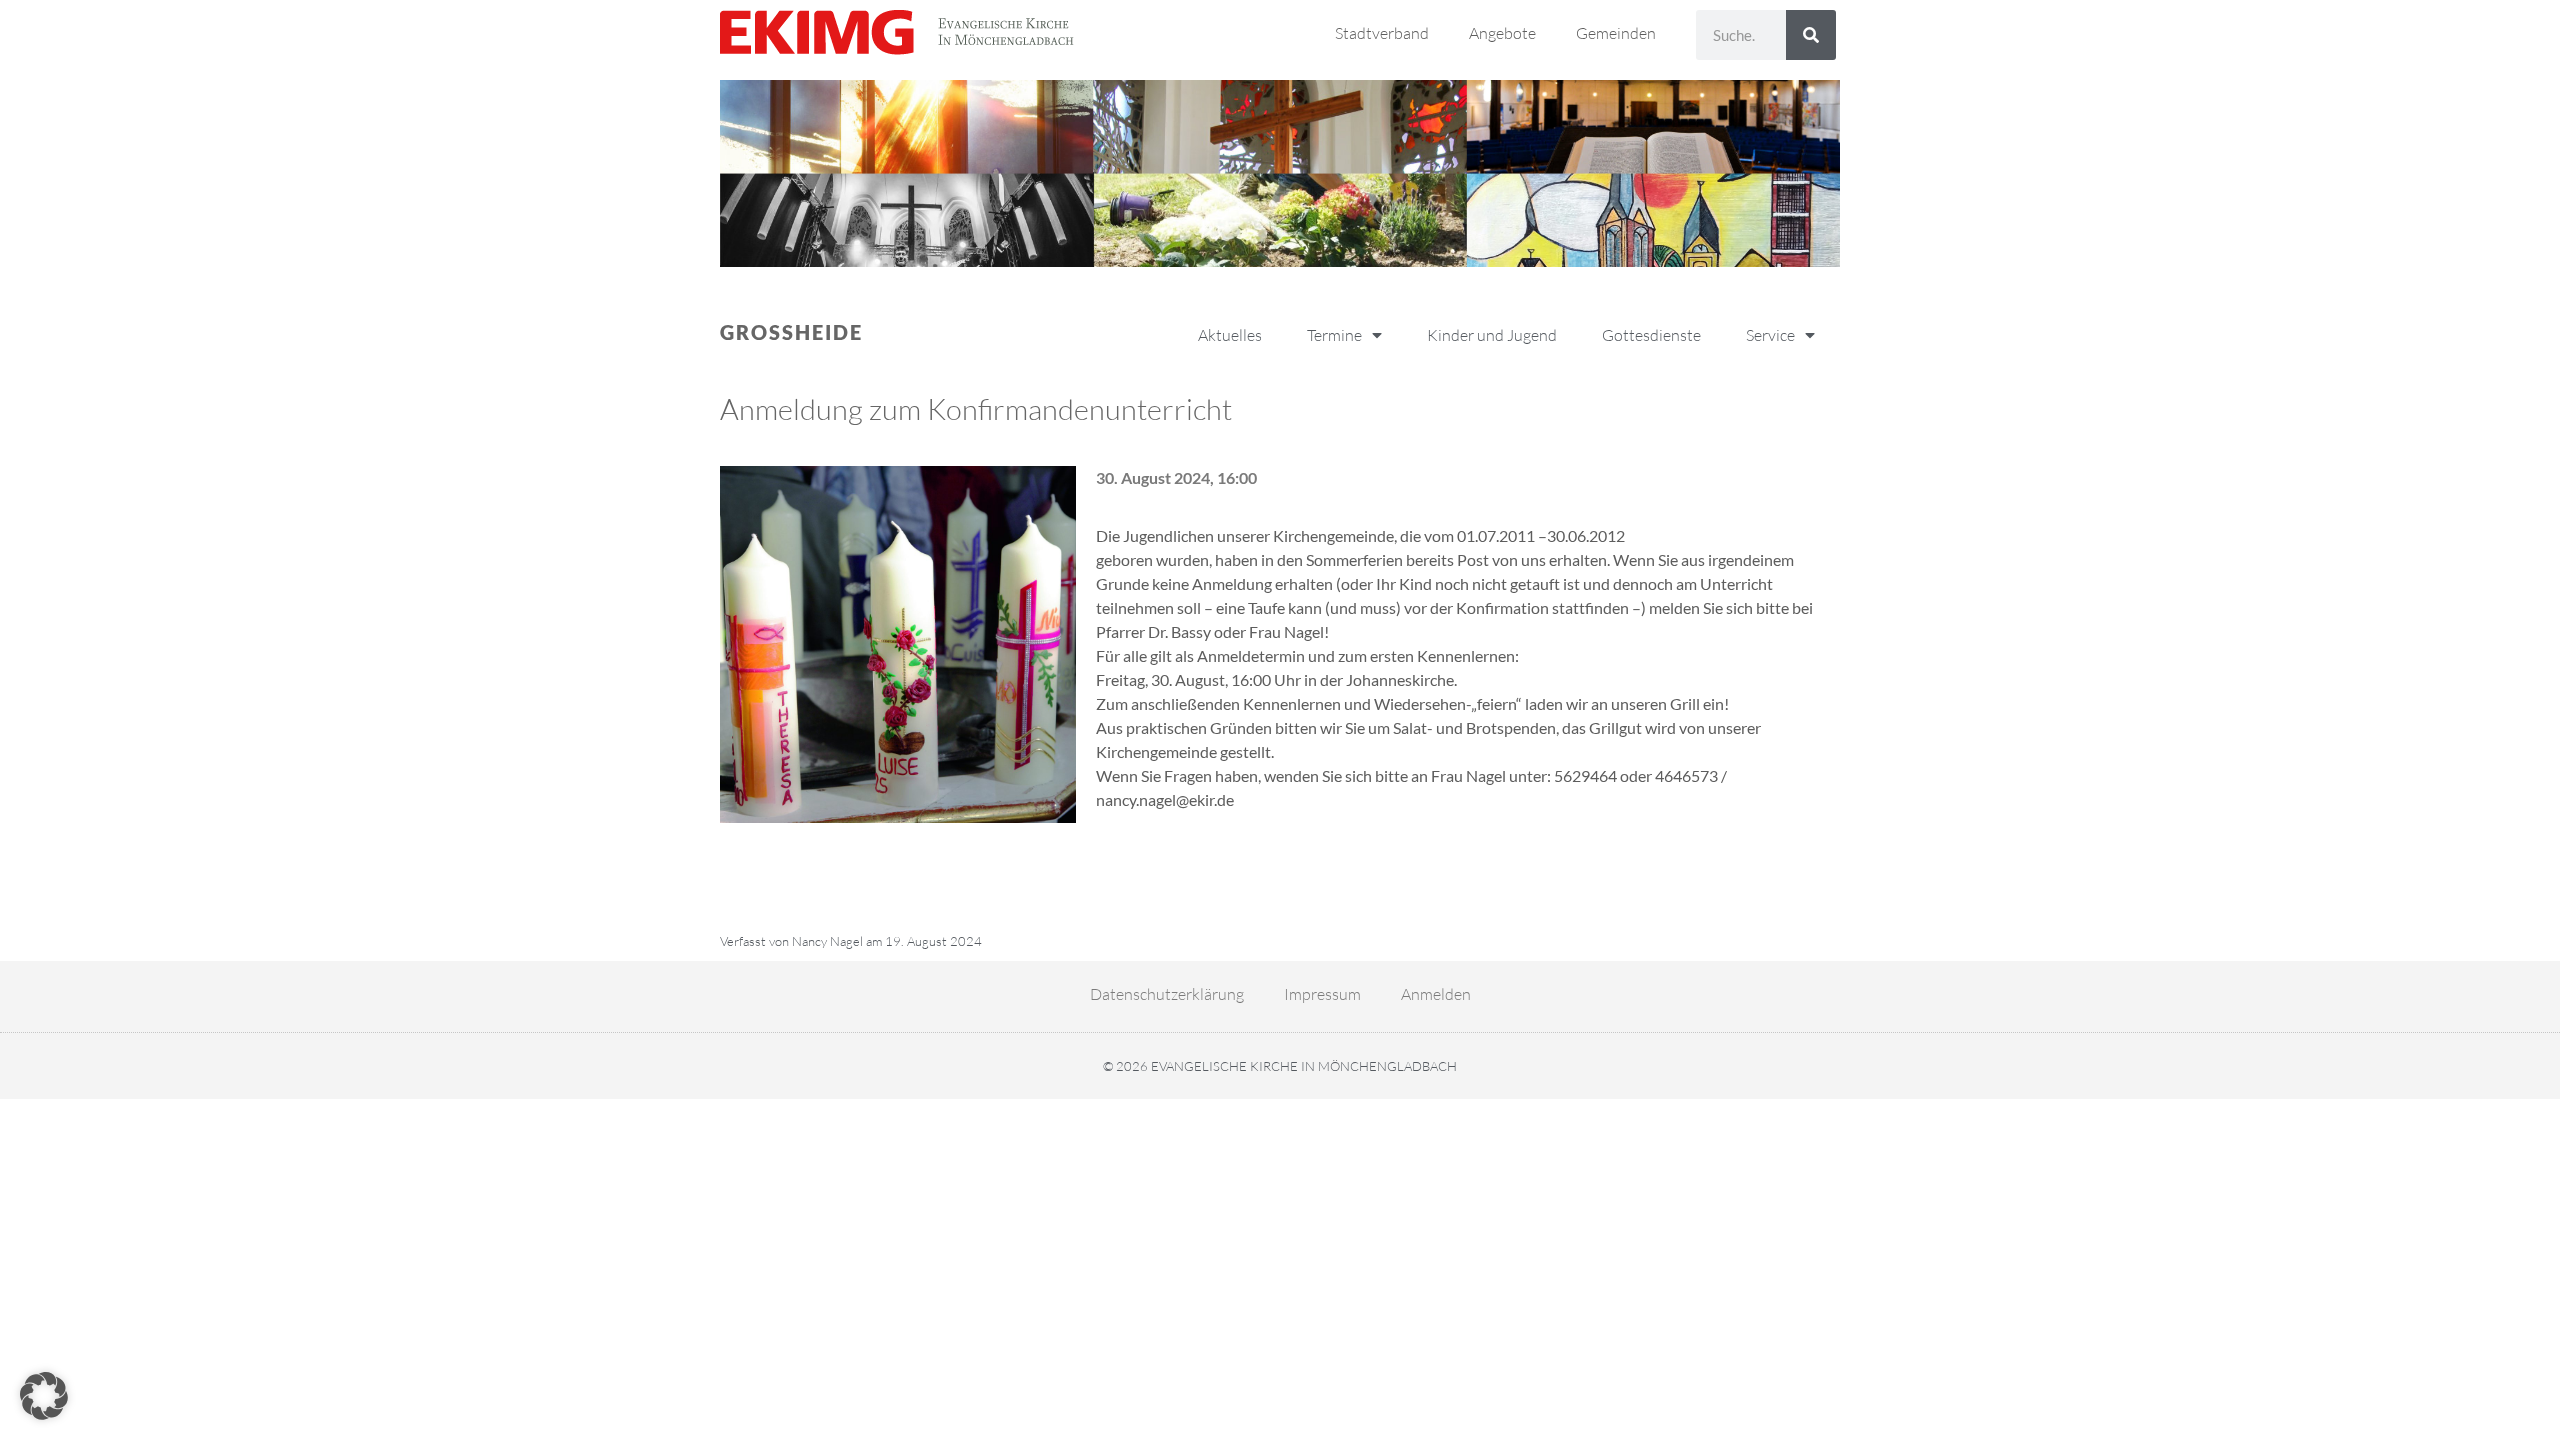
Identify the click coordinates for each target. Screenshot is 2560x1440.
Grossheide (791, 332)
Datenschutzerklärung (1167, 994)
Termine (1334, 335)
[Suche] (1811, 35)
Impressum (1322, 994)
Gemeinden (1616, 33)
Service (1770, 335)
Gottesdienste (1651, 335)
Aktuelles (1230, 335)
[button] (44, 1396)
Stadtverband (1382, 33)
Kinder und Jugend (1492, 335)
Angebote (1502, 33)
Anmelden (1436, 994)
